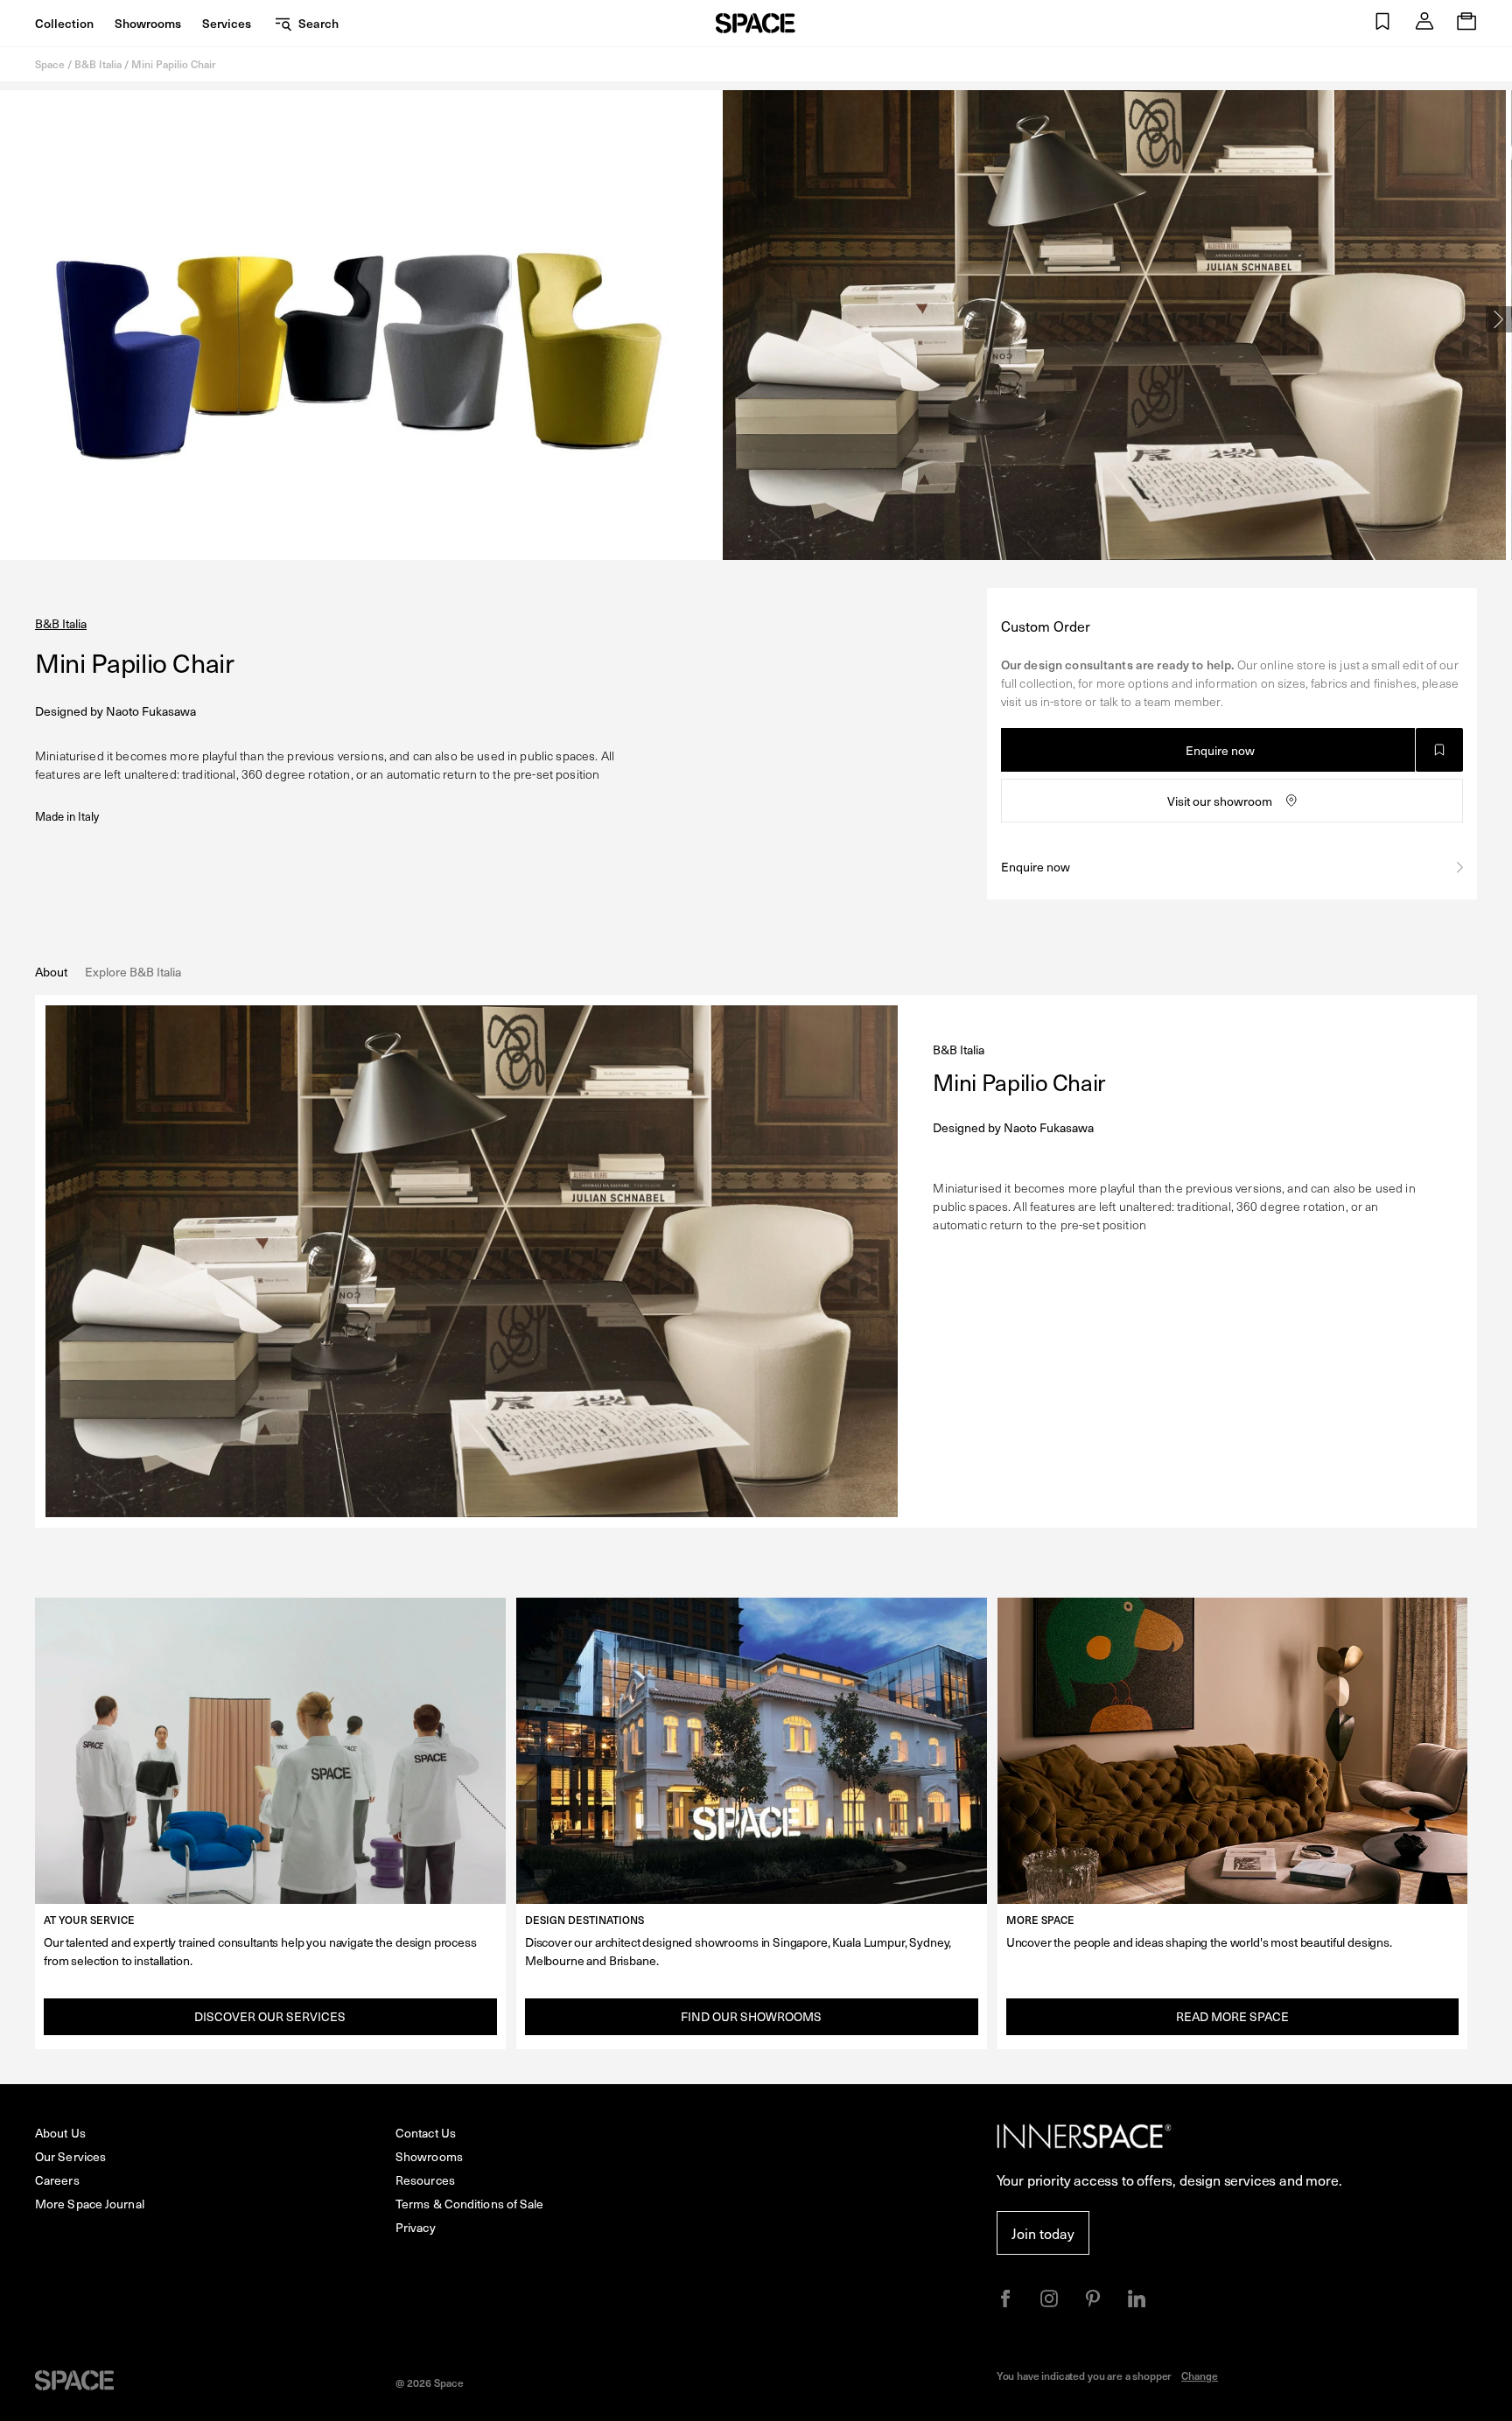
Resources (425, 2180)
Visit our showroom (1220, 801)
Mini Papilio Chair (174, 64)
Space (50, 64)
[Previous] (13, 319)
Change (1200, 2376)
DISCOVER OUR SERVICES (270, 2016)
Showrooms (148, 23)
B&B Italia (98, 64)
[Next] (1499, 319)
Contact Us (426, 2133)
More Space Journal (90, 2204)
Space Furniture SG (756, 23)
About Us (60, 2133)
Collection (64, 23)
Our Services (70, 2156)
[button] (1382, 23)
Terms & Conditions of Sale (470, 2204)
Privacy (416, 2227)
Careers (57, 2180)
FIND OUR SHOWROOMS (751, 2016)
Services (227, 23)
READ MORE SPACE (1232, 2016)
